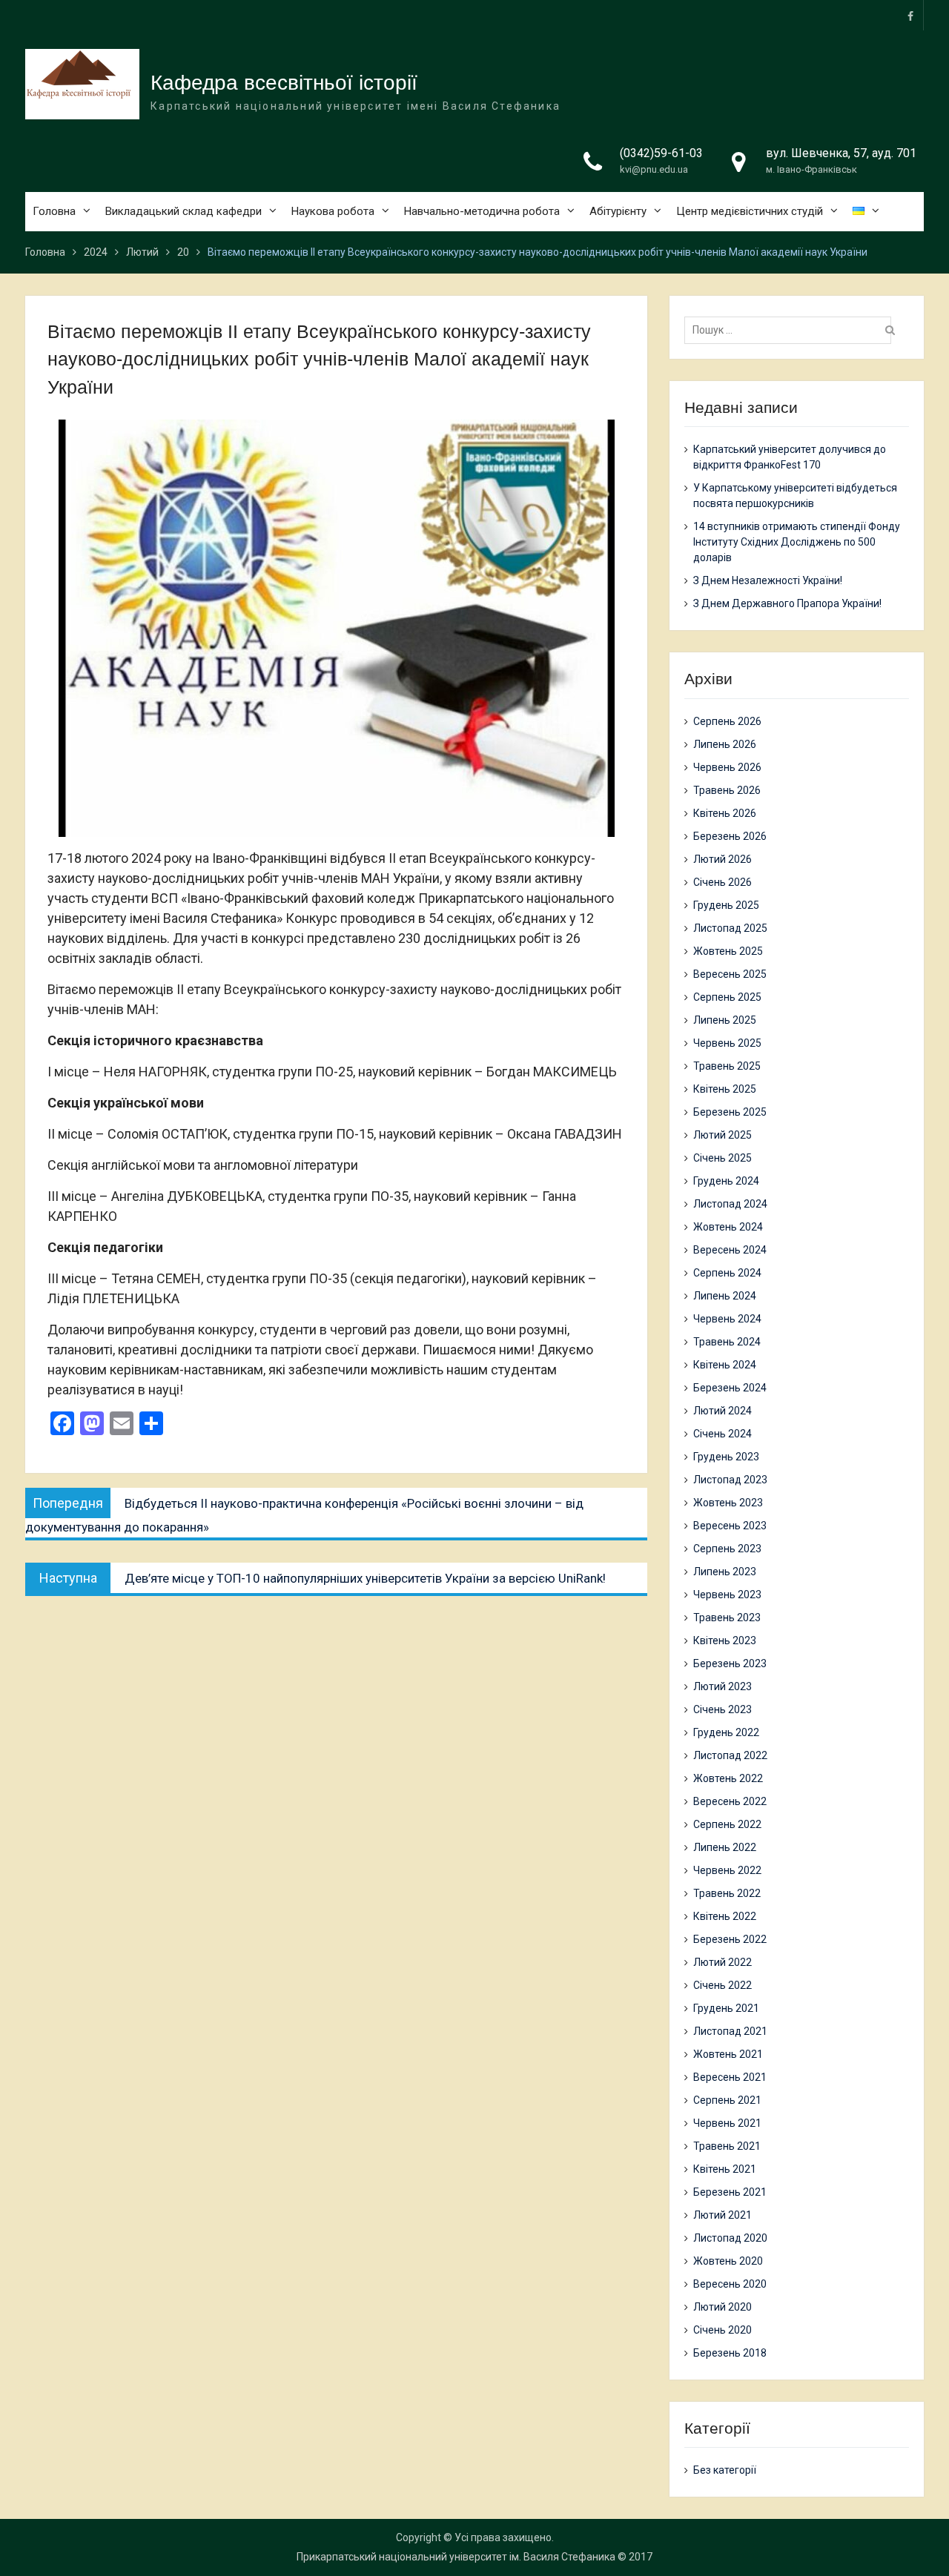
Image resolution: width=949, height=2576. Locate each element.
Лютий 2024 (723, 1411)
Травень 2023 (727, 1618)
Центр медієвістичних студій (750, 211)
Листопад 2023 (730, 1480)
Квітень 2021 (725, 2169)
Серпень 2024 (727, 1273)
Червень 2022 (727, 1870)
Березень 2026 (730, 836)
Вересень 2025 (730, 974)
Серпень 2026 (727, 721)
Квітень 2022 (725, 1916)
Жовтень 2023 (728, 1503)
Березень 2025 (730, 1112)
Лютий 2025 (723, 1135)
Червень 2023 (727, 1595)
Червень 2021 (727, 2123)
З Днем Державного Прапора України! (787, 603)
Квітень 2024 (725, 1365)
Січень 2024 (723, 1434)
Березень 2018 (730, 2353)
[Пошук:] (791, 330)
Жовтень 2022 (728, 1778)
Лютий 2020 (723, 2307)
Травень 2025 (727, 1066)
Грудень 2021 (726, 2008)
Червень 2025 (727, 1043)
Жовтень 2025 (728, 951)
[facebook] (910, 15)
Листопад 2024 (730, 1204)
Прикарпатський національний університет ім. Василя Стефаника (456, 2557)
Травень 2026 (727, 790)
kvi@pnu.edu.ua (654, 169)
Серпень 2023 (727, 1549)
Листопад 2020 (730, 2238)
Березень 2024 (730, 1388)
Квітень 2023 (725, 1640)
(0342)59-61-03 (661, 153)
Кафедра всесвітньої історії (284, 83)
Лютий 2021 (723, 2215)
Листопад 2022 (730, 1755)
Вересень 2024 (730, 1250)
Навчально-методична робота (482, 211)
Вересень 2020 (730, 2284)
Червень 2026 (727, 767)
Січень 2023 (723, 1709)
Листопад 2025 (730, 928)
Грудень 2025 (726, 905)
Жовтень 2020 (728, 2261)
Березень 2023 (730, 1663)
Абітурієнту (618, 211)
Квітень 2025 (725, 1089)
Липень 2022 (725, 1847)
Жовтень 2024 (728, 1227)
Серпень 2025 (727, 997)
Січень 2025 (723, 1158)
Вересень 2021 (730, 2077)
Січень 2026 (723, 882)
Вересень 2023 (730, 1526)
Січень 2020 (723, 2330)
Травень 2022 (727, 1893)
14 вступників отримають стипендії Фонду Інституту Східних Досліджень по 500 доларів (797, 542)
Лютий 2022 (723, 1962)
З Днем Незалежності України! (768, 580)
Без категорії (725, 2470)
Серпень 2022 (727, 1824)
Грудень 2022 (726, 1732)
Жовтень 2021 (728, 2054)
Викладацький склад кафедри (183, 211)
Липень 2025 (725, 1020)
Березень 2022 (730, 1939)
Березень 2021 (730, 2192)
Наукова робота (333, 211)
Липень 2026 (725, 744)
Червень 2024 (727, 1319)
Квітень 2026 (725, 813)
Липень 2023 (725, 1572)
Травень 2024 (727, 1342)
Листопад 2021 (730, 2031)
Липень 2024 (725, 1296)
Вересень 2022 (730, 1801)
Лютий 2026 (723, 859)
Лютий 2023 (723, 1686)
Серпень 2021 (727, 2100)
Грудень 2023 (726, 1457)
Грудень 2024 (726, 1181)
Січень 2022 (723, 1985)
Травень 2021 (727, 2146)
